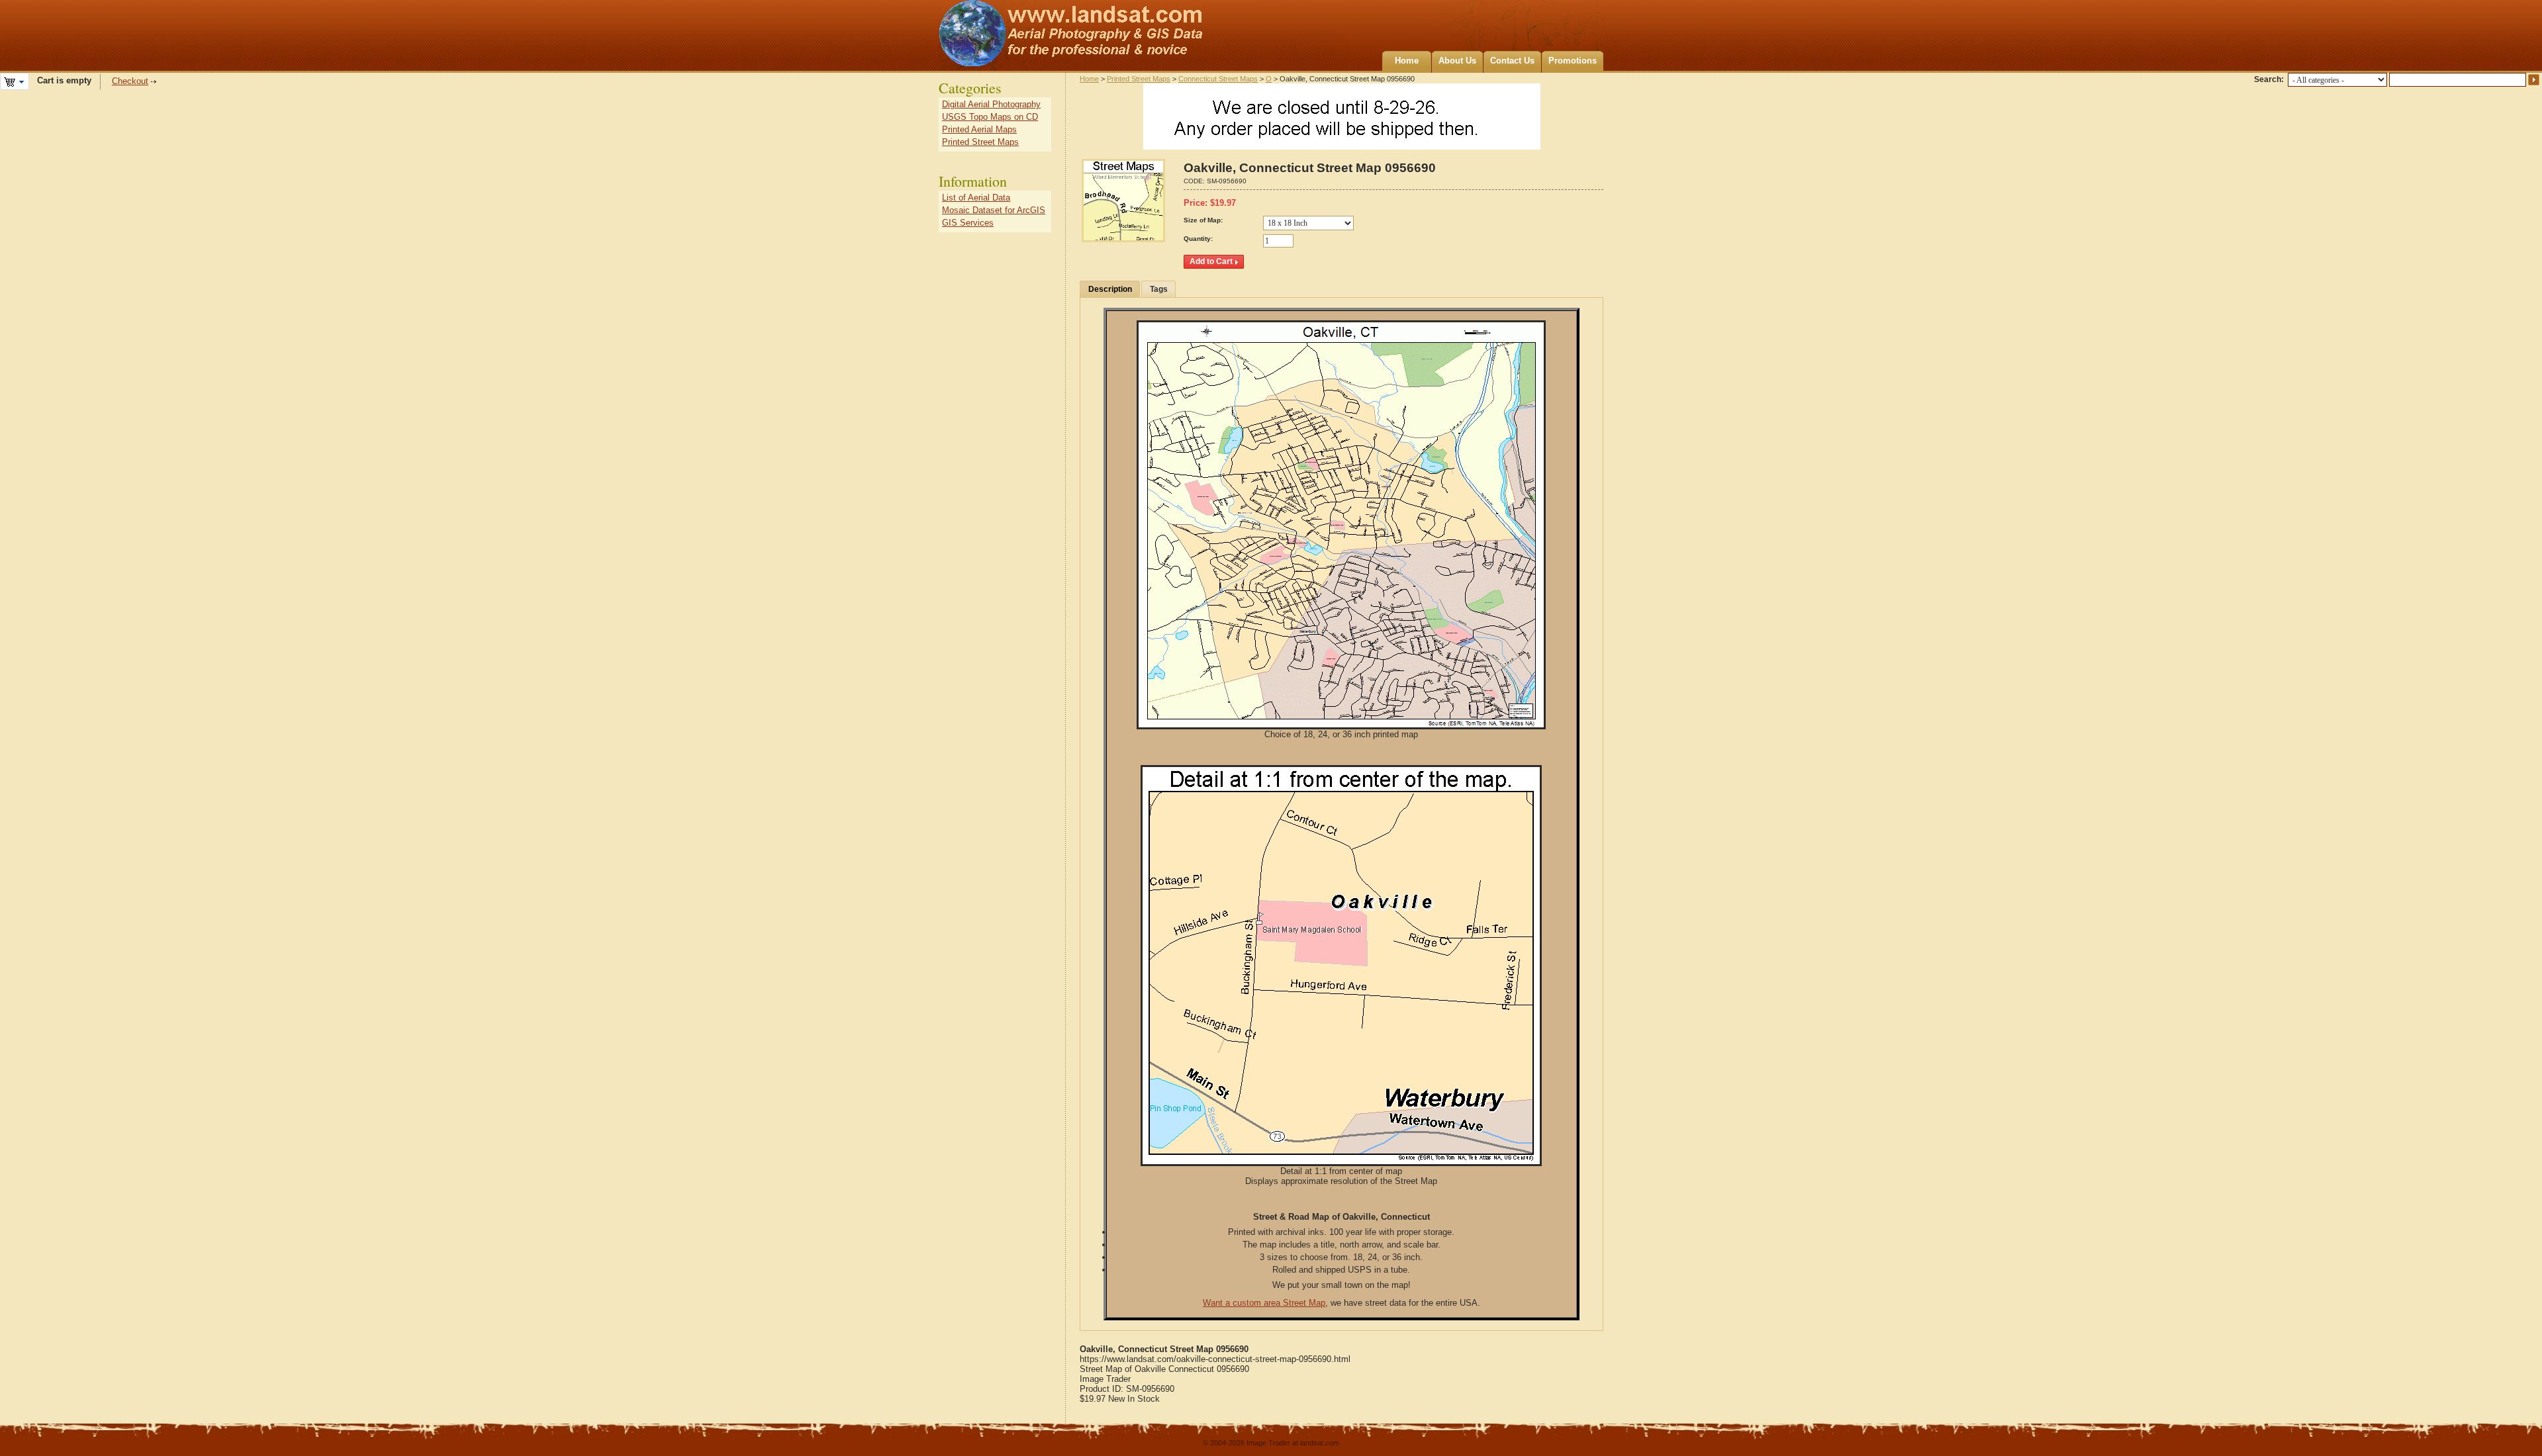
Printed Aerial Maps (979, 129)
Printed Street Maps (1139, 79)
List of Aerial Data (976, 198)
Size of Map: (1203, 220)
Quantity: (1198, 239)
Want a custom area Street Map (1264, 1303)
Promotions (1573, 61)
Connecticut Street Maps (1218, 79)
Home (1407, 61)
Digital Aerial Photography (991, 104)
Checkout (130, 81)
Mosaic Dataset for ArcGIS (994, 210)
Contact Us (1512, 61)
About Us (1457, 61)
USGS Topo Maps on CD (990, 117)
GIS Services (968, 223)
